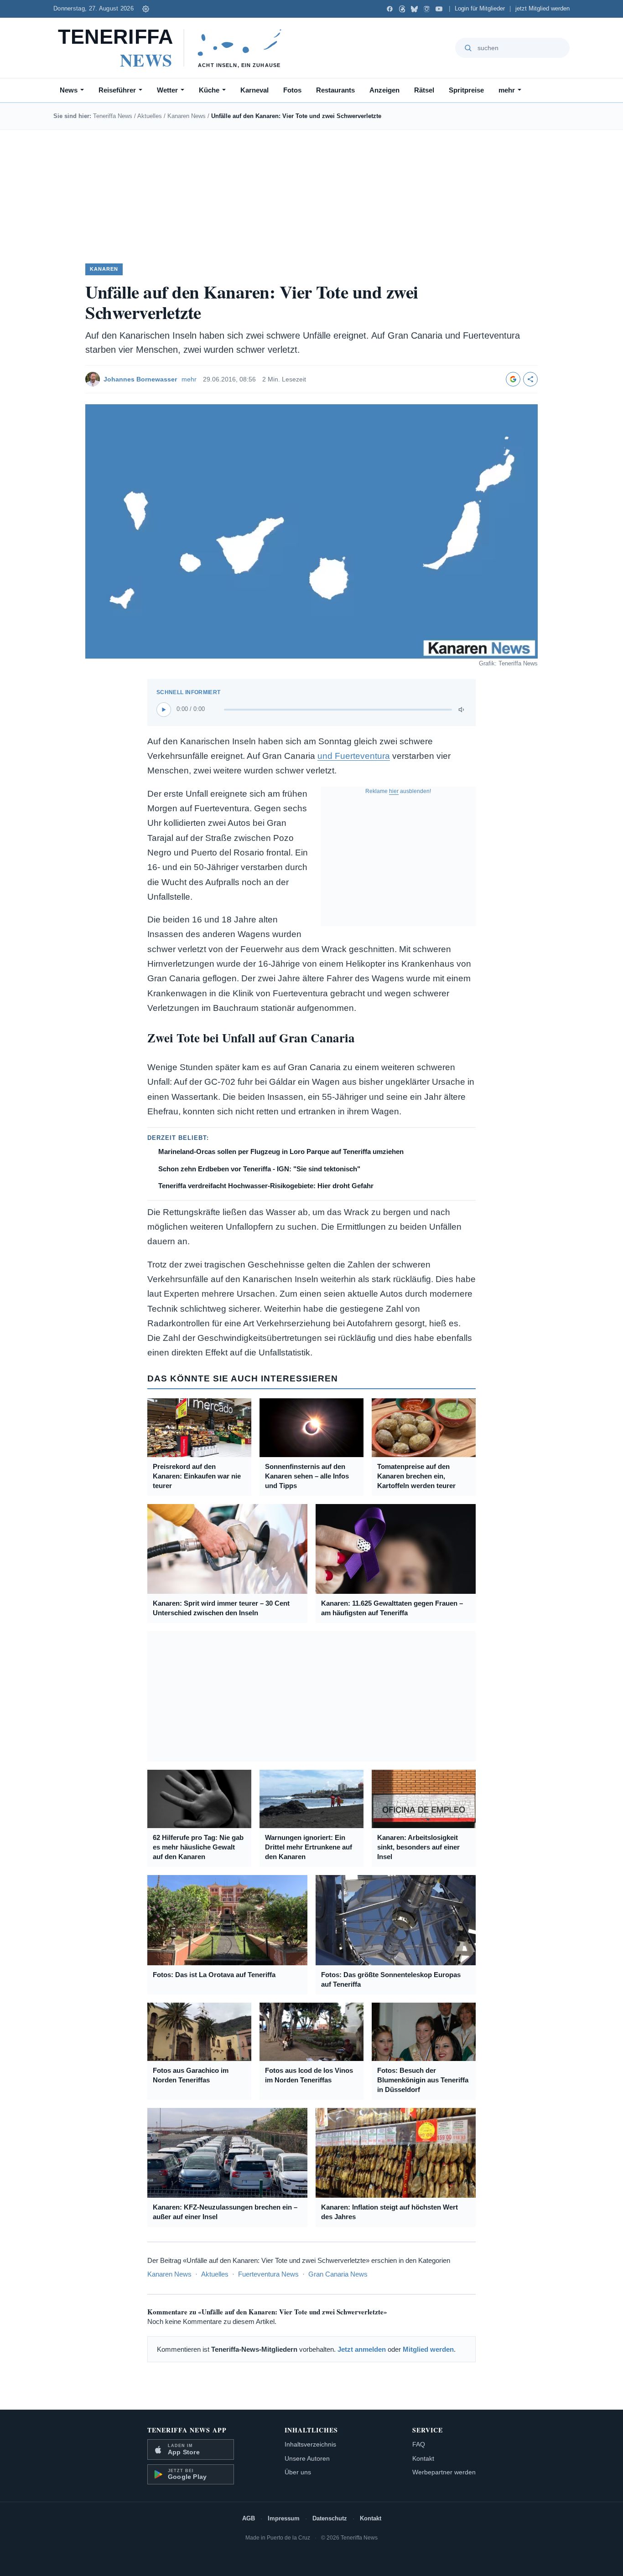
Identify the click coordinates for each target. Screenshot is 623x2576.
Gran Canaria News (338, 2274)
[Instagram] (427, 9)
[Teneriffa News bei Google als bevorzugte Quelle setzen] (513, 379)
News (69, 90)
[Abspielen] (164, 710)
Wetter (167, 90)
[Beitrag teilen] (530, 379)
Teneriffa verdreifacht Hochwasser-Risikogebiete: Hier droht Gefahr (266, 1186)
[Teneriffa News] (174, 48)
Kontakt (423, 2458)
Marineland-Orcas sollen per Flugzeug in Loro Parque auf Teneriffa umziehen (281, 1151)
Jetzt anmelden (362, 2349)
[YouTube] (439, 9)
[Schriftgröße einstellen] (145, 9)
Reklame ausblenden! (398, 791)
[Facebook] (390, 9)
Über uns (298, 2472)
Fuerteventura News (268, 2274)
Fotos (292, 90)
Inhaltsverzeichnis (310, 2444)
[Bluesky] (414, 9)
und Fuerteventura (354, 756)
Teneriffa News (113, 116)
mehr (507, 90)
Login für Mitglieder (480, 9)
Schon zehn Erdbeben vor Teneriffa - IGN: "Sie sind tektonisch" (259, 1169)
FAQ (419, 2444)
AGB (249, 2518)
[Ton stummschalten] (462, 710)
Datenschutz (330, 2518)
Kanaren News (187, 116)
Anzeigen (384, 90)
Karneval (254, 90)
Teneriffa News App (187, 2430)
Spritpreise (466, 90)
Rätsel (424, 90)
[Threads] (402, 9)
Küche (209, 90)
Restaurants (335, 90)
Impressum (284, 2518)
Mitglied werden (428, 2349)
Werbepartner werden (444, 2472)
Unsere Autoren (307, 2458)
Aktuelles (150, 116)
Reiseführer (117, 90)
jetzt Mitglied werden (543, 9)
